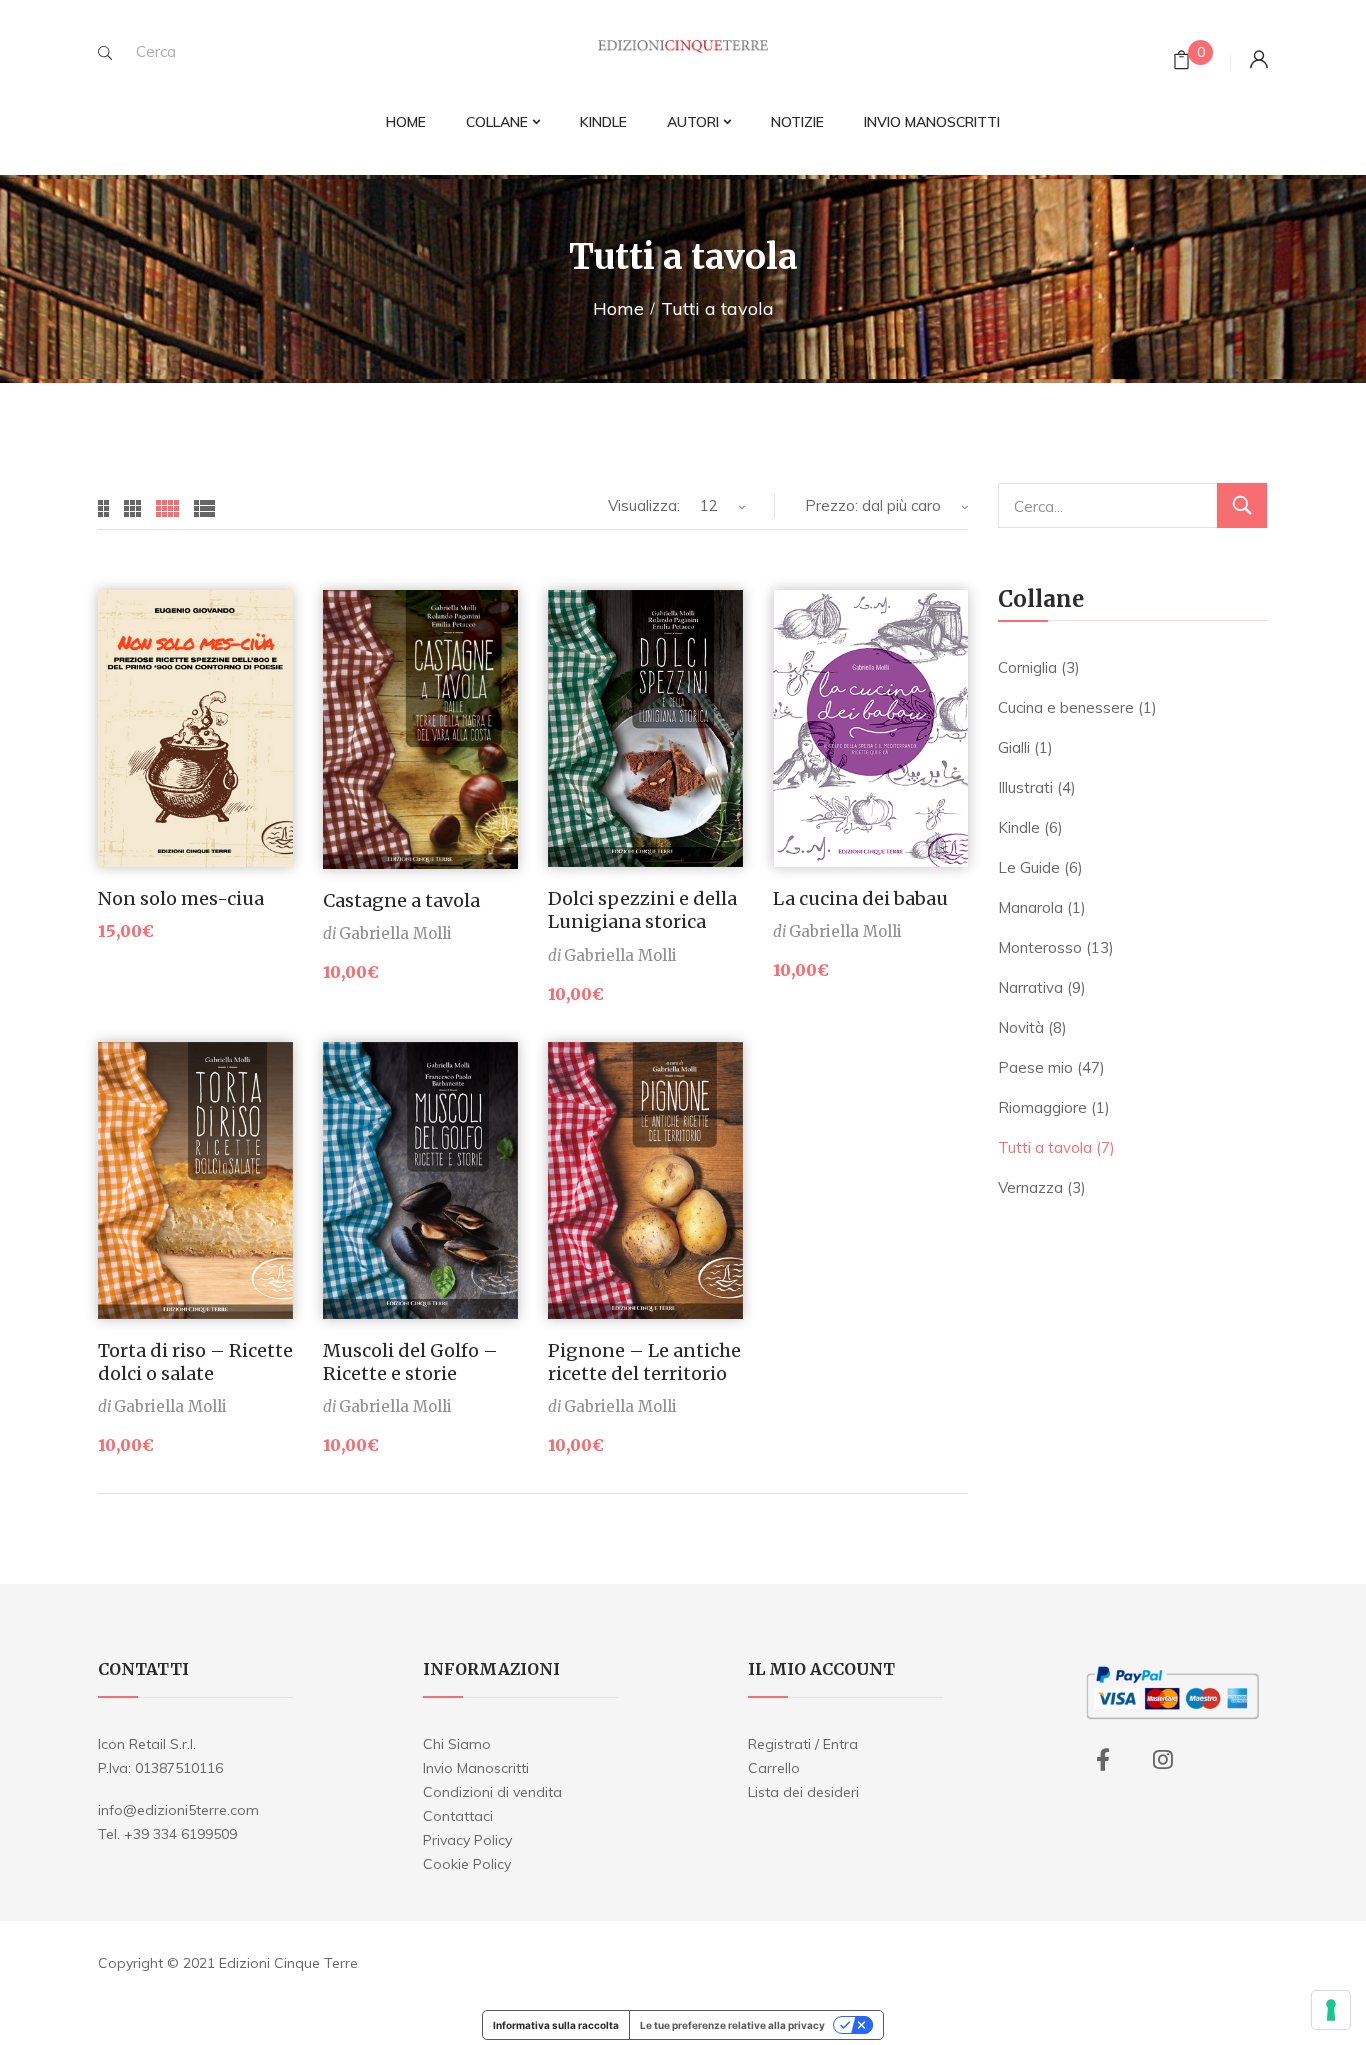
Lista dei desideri (803, 1792)
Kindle (1019, 827)
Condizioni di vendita (492, 1792)
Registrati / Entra (803, 1744)
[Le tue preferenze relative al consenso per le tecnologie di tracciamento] (1331, 2010)
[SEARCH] (105, 53)
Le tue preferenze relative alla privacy (732, 2025)
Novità (1021, 1027)
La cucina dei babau (860, 898)
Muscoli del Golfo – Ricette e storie (410, 1362)
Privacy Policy (467, 1840)
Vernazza (1030, 1187)
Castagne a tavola (401, 900)
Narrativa (1030, 987)
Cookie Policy (467, 1864)
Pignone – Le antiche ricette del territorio (644, 1362)
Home (618, 308)
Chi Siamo (457, 1744)
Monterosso (1040, 947)
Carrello (774, 1768)
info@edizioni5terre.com (178, 1810)
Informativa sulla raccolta (556, 2025)
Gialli (1014, 747)
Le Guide (1029, 867)
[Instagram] (1163, 1760)
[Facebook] (1103, 1760)
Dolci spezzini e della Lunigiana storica (642, 910)
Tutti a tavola (1045, 1147)
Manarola (1030, 907)
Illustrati (1025, 787)
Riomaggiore (1042, 1107)
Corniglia (1027, 667)
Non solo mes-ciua (181, 898)
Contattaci (458, 1816)
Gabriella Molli (395, 933)
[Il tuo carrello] (1181, 62)
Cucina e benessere (1066, 707)
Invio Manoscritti (476, 1768)
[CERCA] (1242, 505)
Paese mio (1035, 1067)
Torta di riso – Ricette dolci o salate (195, 1362)
